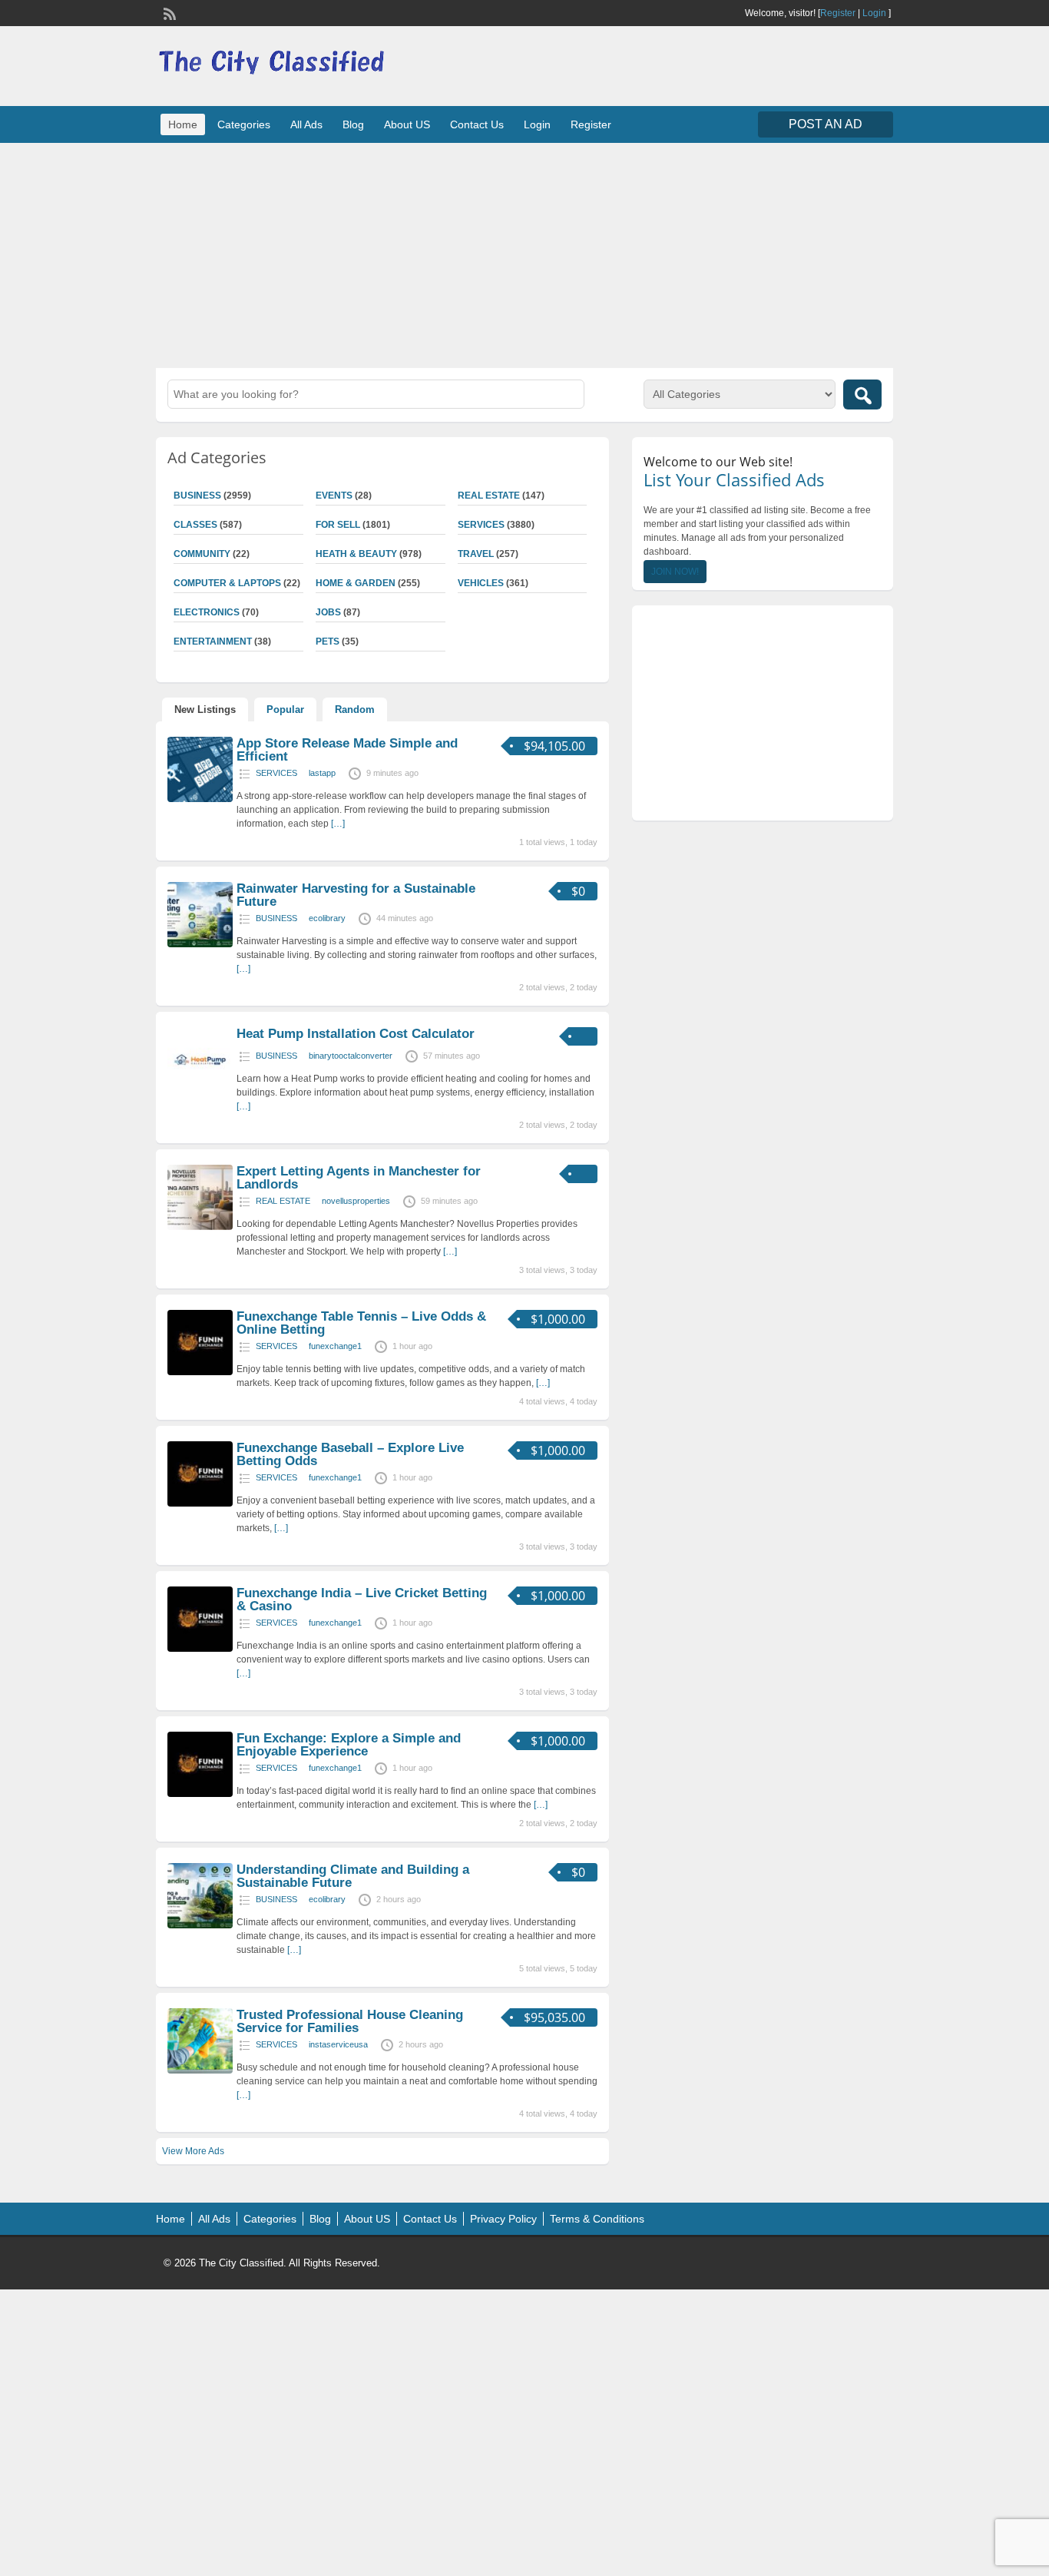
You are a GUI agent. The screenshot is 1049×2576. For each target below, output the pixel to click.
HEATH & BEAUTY (356, 554)
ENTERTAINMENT (213, 642)
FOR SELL (338, 525)
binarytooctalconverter (351, 1056)
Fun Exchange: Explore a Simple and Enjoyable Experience (349, 1745)
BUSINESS (197, 496)
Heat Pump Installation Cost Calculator (356, 1034)
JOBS (328, 612)
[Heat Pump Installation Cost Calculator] (200, 1089)
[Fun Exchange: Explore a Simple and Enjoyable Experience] (200, 1794)
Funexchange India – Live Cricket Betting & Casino (362, 1600)
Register (838, 13)
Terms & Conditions (597, 2219)
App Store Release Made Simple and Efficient (347, 750)
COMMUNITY (202, 554)
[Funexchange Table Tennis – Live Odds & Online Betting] (200, 1372)
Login (874, 13)
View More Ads (193, 2151)
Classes (195, 525)
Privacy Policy (503, 2219)
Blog (353, 124)
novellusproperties (356, 1201)
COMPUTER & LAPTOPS (227, 583)
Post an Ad (826, 124)
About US (407, 124)
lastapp (322, 773)
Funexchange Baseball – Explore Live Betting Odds (350, 1454)
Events (334, 496)
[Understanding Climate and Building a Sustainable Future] (200, 1925)
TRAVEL (476, 554)
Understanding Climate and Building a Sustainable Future (353, 1876)
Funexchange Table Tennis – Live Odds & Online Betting (361, 1323)
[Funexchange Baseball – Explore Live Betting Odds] (200, 1503)
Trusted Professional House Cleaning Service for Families (350, 2021)
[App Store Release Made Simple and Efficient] (200, 799)
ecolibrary (327, 918)
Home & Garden (356, 583)
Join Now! (675, 572)
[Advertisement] (524, 254)
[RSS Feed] (168, 12)
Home (183, 124)
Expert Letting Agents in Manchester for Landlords (359, 1178)
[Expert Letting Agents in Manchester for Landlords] (200, 1227)
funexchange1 (335, 1346)
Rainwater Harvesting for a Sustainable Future (356, 895)
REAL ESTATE (489, 496)
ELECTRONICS (207, 612)
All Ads (306, 124)
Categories (244, 124)
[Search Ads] (862, 395)
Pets (328, 642)
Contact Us (477, 124)
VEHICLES (481, 583)
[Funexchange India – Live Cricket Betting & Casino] (200, 1649)
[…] (338, 824)
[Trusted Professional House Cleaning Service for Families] (200, 2070)
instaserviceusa (338, 2044)
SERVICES (481, 525)
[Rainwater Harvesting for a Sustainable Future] (200, 944)
